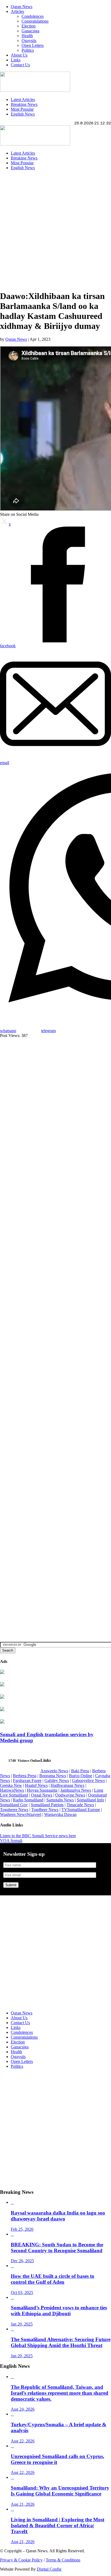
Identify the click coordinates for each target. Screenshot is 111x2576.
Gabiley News (57, 1780)
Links (16, 60)
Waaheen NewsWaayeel (21, 1814)
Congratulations (35, 21)
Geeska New (11, 1785)
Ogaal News (42, 1795)
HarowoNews (12, 1790)
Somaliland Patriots (47, 1805)
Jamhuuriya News (76, 1790)
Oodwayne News (70, 1795)
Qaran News (22, 7)
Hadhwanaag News (67, 1785)
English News (23, 114)
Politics (28, 50)
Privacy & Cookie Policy (21, 2560)
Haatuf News (36, 1785)
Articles (17, 11)
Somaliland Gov (14, 1805)
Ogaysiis (29, 41)
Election (29, 26)
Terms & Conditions (63, 2560)
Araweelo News (54, 1771)
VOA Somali (11, 1841)
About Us (19, 55)
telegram (48, 1031)
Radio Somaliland (28, 1800)
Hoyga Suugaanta (42, 1790)
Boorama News (53, 1776)
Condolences (33, 16)
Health (27, 36)
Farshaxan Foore (27, 1780)
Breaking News (24, 104)
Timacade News (80, 1805)
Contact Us (20, 65)
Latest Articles (23, 100)
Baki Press (80, 1771)
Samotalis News (60, 1800)
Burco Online (81, 1776)
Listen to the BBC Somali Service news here (38, 1836)
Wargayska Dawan (60, 1814)
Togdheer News (45, 1810)
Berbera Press (25, 1776)
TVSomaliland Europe (81, 1810)
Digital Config (49, 2569)
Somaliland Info (90, 1800)
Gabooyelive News (88, 1780)
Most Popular (22, 109)
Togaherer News (14, 1810)
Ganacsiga (30, 31)
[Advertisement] (55, 230)
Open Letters (33, 45)
